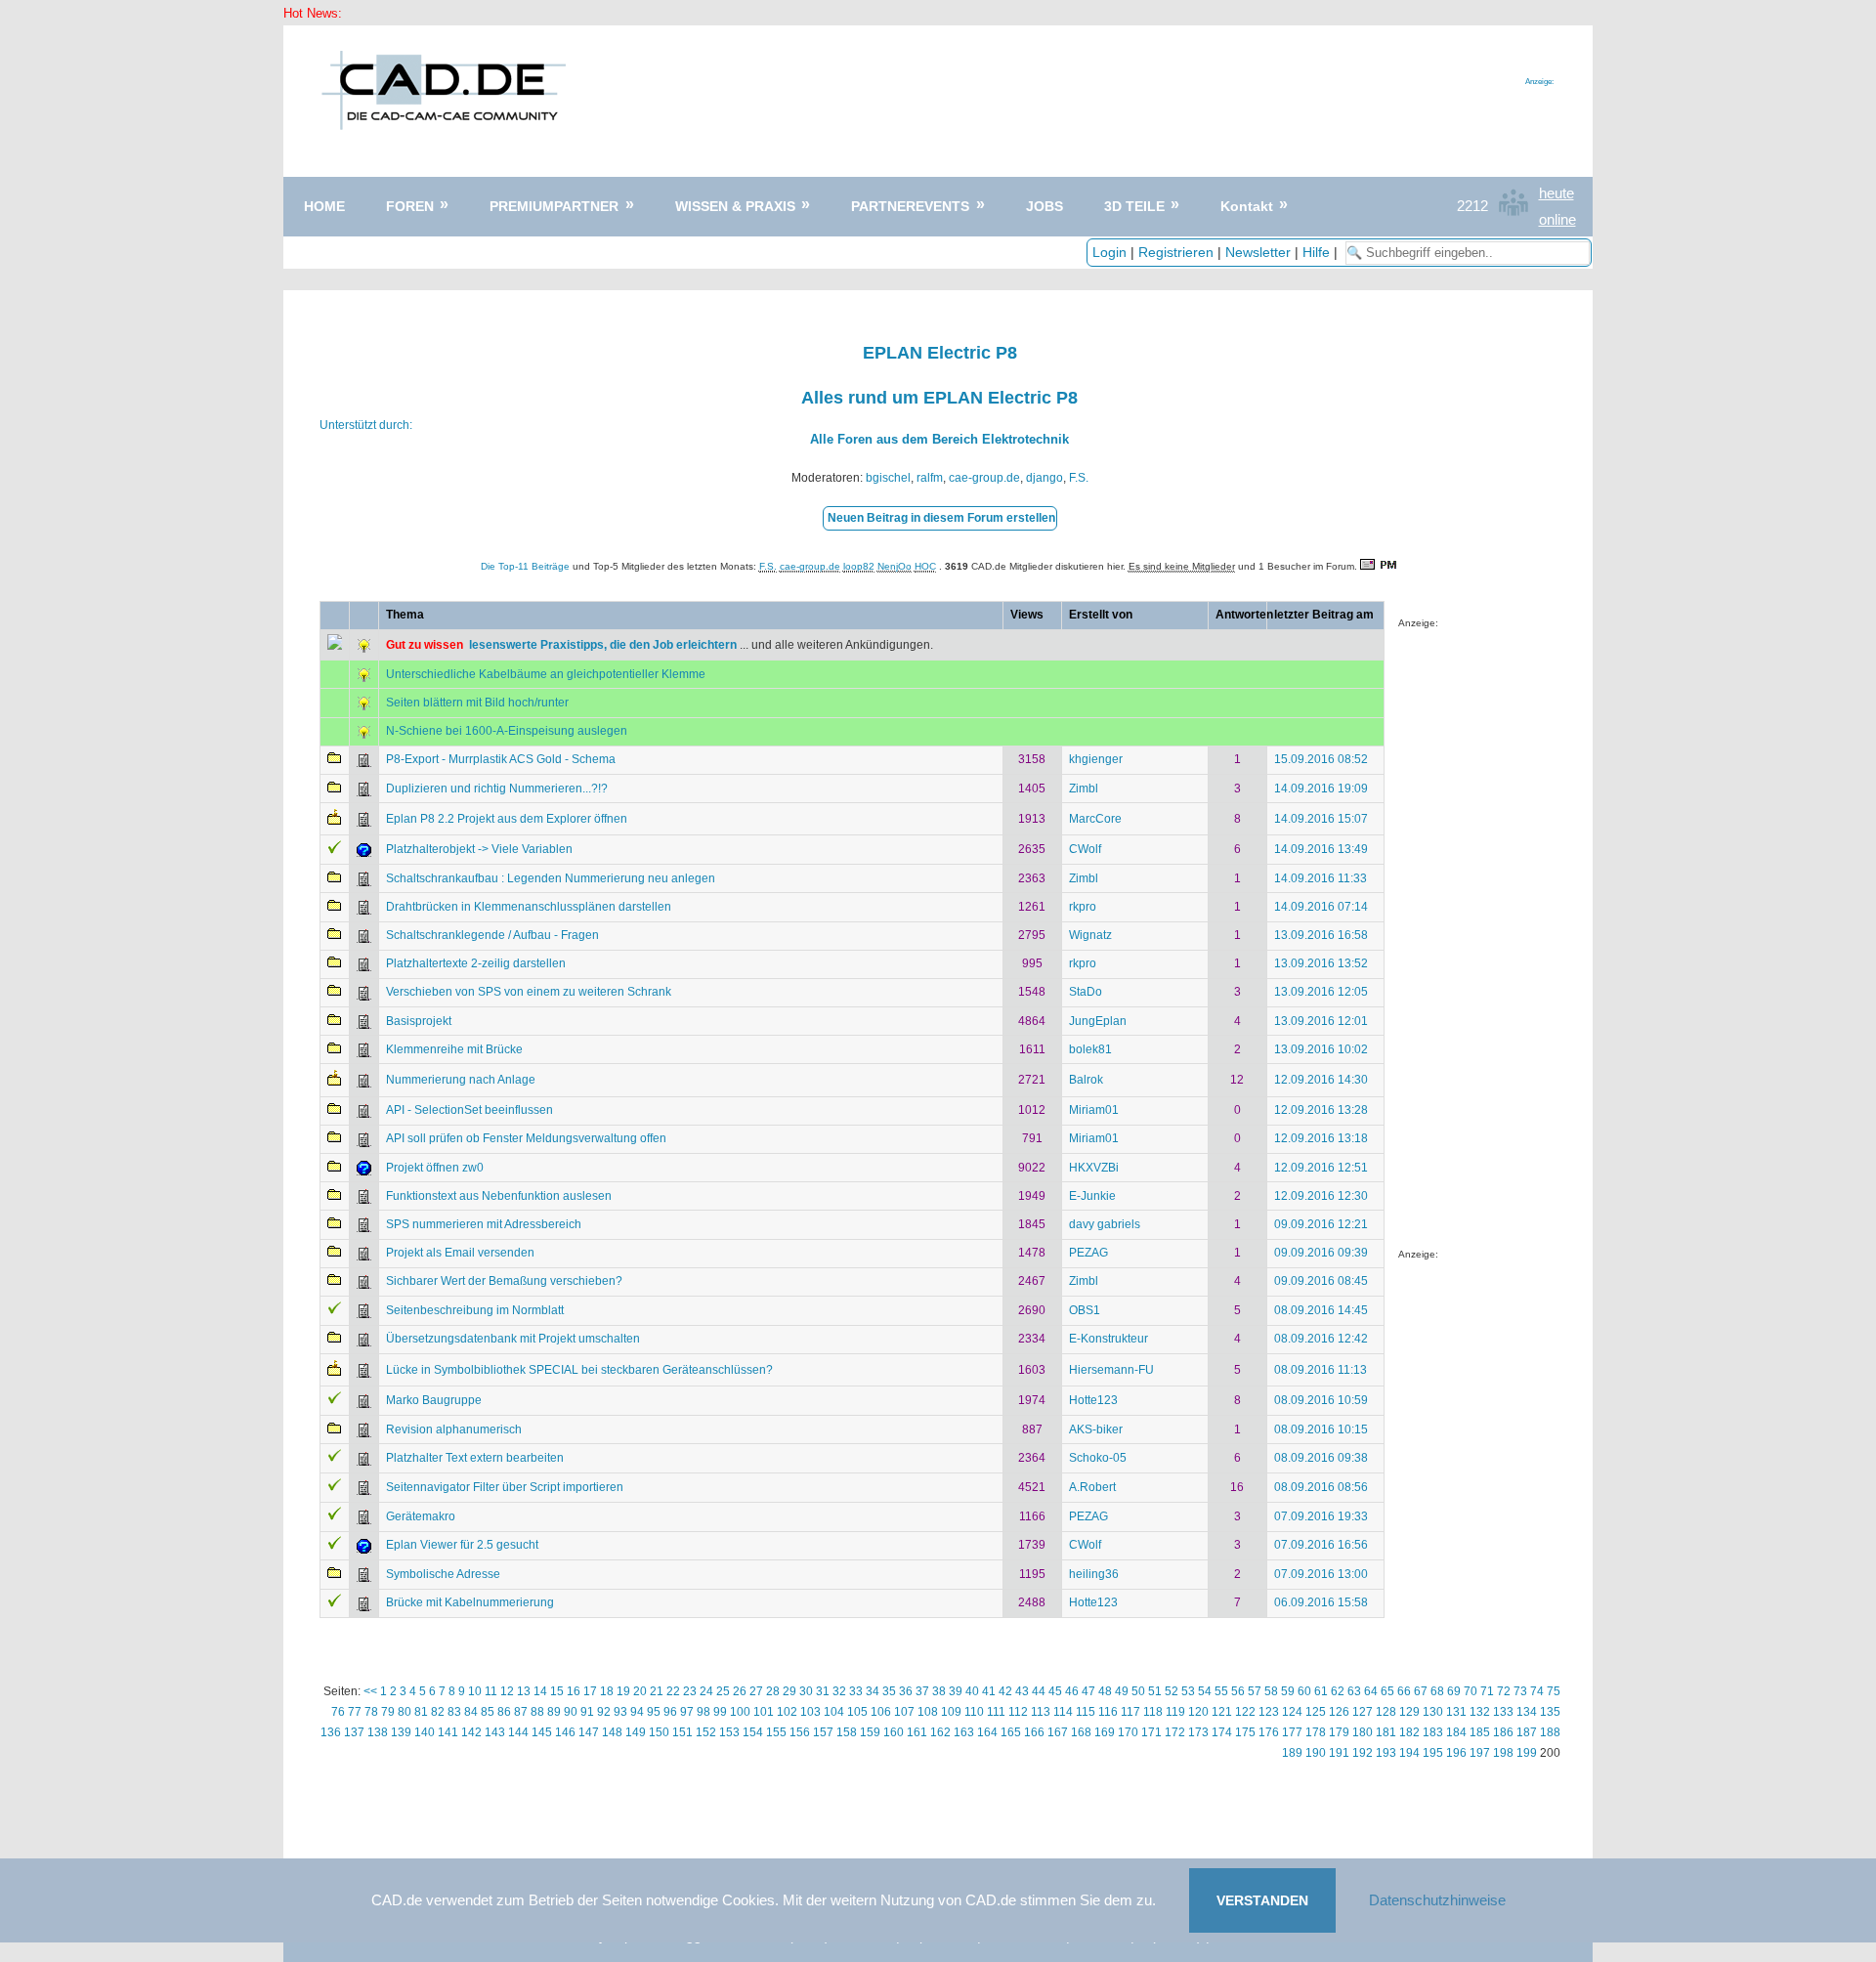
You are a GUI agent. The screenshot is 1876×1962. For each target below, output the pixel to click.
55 (1221, 1691)
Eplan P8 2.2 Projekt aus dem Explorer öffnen (507, 819)
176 (1269, 1732)
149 (636, 1732)
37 (922, 1691)
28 (773, 1691)
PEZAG (1088, 1253)
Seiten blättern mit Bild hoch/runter (477, 703)
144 (518, 1732)
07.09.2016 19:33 (1321, 1516)
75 (1554, 1691)
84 (471, 1712)
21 (657, 1691)
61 (1321, 1691)
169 (1105, 1732)
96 (670, 1712)
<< (370, 1691)
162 (940, 1732)
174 (1222, 1732)
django (1045, 478)
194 (1409, 1753)
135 (1550, 1712)
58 (1271, 1691)
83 (454, 1712)
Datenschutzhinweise (1437, 1900)
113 (1041, 1712)
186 (1503, 1732)
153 (729, 1732)
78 (371, 1712)
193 (1386, 1753)
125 (1316, 1712)
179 (1339, 1732)
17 (590, 1691)
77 (355, 1712)
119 (1175, 1712)
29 (789, 1691)
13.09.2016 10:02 (1321, 1049)
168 (1081, 1732)
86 (504, 1712)
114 (1063, 1712)
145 (542, 1732)
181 (1386, 1732)
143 (495, 1732)
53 (1188, 1691)
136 (331, 1732)
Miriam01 (1094, 1110)
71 (1487, 1691)
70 (1471, 1691)
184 (1456, 1732)
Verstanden (1262, 1900)
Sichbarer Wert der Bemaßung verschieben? (504, 1281)
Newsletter (1258, 252)
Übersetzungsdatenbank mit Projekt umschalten (513, 1339)
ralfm (930, 478)
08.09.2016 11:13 (1321, 1370)
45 (1055, 1691)
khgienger (1096, 759)
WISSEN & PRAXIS (735, 206)
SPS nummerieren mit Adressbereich (484, 1224)
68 (1437, 1691)
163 (964, 1732)
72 (1504, 1691)
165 (1011, 1732)
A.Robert (1092, 1487)
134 (1527, 1712)
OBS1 (1085, 1310)
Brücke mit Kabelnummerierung (470, 1602)
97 (687, 1712)
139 (401, 1732)
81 (421, 1712)
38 (939, 1691)
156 (800, 1732)
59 (1288, 1691)
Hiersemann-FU (1111, 1370)
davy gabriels (1105, 1224)
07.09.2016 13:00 (1321, 1574)
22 (673, 1691)
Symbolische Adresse (443, 1574)
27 (756, 1691)
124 (1292, 1712)
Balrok (1086, 1080)
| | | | (1217, 252)
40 (972, 1691)
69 (1454, 1691)
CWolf (1085, 849)
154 (753, 1732)
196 (1456, 1753)
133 (1503, 1712)
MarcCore (1095, 819)
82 (438, 1712)
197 (1480, 1753)
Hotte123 (1093, 1400)
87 (521, 1712)
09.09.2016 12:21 (1321, 1224)
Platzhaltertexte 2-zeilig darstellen (476, 963)
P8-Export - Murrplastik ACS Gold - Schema (501, 759)
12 (507, 1691)
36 (906, 1691)
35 (889, 1691)
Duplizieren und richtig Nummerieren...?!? (497, 789)
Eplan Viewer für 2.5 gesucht (462, 1545)
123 (1269, 1712)
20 (640, 1691)
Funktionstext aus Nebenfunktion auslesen (499, 1196)
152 (706, 1732)
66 (1404, 1691)
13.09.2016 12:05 (1321, 992)
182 (1409, 1732)
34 (873, 1691)
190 (1316, 1753)
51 (1155, 1691)
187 (1527, 1732)
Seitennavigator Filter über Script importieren (505, 1487)
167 (1058, 1732)
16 (574, 1691)
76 (338, 1712)
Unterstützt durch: (366, 425)
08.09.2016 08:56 (1321, 1487)
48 (1105, 1691)
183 (1433, 1732)
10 (475, 1691)
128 (1386, 1712)
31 (823, 1691)
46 (1072, 1691)
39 (956, 1691)
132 (1480, 1712)
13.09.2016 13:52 (1321, 963)
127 (1363, 1712)
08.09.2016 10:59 (1321, 1400)
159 (870, 1732)
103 (810, 1712)
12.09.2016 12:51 (1321, 1168)
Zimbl (1084, 789)
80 (405, 1712)
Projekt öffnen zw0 (435, 1168)
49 (1122, 1691)
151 (682, 1732)
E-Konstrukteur (1109, 1339)
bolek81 (1090, 1049)
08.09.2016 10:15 (1321, 1429)
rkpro (1083, 907)
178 (1316, 1732)
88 (537, 1712)
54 (1205, 1691)
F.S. (1079, 478)
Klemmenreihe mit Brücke (454, 1049)
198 (1503, 1753)
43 (1022, 1691)
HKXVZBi (1094, 1168)
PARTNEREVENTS (910, 206)
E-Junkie (1092, 1196)
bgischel (888, 478)
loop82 (859, 566)
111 (996, 1712)
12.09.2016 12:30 (1321, 1196)
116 (1108, 1712)
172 (1175, 1732)
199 (1527, 1753)
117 (1130, 1712)
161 (917, 1732)
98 (703, 1712)
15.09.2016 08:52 (1321, 759)
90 (571, 1712)
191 (1339, 1753)
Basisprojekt (419, 1021)
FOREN (410, 206)
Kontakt (1247, 206)
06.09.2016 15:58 (1321, 1602)
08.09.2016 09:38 (1321, 1458)
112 (1018, 1712)
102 (787, 1712)
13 (524, 1691)
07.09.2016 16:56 (1321, 1545)
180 (1363, 1732)
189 (1292, 1753)
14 (540, 1691)
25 (723, 1691)
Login (1109, 252)
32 (839, 1691)
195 (1433, 1753)
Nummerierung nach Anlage (461, 1080)
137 (354, 1732)
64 (1371, 1691)
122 (1245, 1712)
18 (607, 1691)
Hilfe (1316, 252)
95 (654, 1712)
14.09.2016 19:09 (1321, 789)
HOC (925, 566)
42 (1005, 1691)
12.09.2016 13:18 (1321, 1138)
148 (612, 1732)
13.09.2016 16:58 (1321, 935)
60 (1304, 1691)
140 (425, 1732)
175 (1245, 1732)
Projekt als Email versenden (460, 1253)
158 (847, 1732)
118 (1153, 1712)
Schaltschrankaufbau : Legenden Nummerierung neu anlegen (551, 878)
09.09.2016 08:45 (1321, 1281)
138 (378, 1732)
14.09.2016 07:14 (1321, 907)
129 (1409, 1712)
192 (1363, 1753)
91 (587, 1712)
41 (989, 1691)
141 (448, 1732)
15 (557, 1691)
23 (690, 1691)
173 (1198, 1732)
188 (1550, 1732)
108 (928, 1712)
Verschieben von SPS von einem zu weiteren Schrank (529, 992)
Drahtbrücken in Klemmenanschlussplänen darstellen (529, 907)
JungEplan (1098, 1021)
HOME (324, 206)
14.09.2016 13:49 (1321, 849)
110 (974, 1712)
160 (894, 1732)
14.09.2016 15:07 (1321, 819)
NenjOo (895, 566)
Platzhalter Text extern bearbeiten (475, 1458)
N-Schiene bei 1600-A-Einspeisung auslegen (507, 731)
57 (1255, 1691)
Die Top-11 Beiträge (525, 566)
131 (1456, 1712)
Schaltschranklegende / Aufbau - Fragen (492, 935)
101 (764, 1712)
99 (720, 1712)
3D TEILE (1134, 206)
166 (1034, 1732)
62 (1338, 1691)
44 (1039, 1691)
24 (706, 1691)
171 (1151, 1732)
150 (659, 1732)
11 (491, 1691)
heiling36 (1094, 1574)
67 (1421, 1691)
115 (1086, 1712)
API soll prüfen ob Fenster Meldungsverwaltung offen (526, 1138)
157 (823, 1732)
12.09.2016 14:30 (1321, 1080)
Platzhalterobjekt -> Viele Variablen (479, 849)
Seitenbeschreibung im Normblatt (475, 1310)
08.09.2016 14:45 (1321, 1310)
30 (806, 1691)
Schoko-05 (1098, 1458)
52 (1172, 1691)
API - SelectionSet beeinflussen (469, 1110)
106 (881, 1712)
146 (565, 1732)
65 (1387, 1691)
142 (471, 1732)
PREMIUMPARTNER (554, 206)
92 (604, 1712)
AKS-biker (1096, 1429)
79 (388, 1712)
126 (1339, 1712)
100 (740, 1712)
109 (951, 1712)
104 (834, 1712)
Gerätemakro (421, 1516)
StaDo (1086, 992)
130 (1433, 1712)
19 (623, 1691)
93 (620, 1712)
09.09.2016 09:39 (1321, 1253)
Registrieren (1176, 252)
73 (1520, 1691)
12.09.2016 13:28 (1321, 1110)
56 (1238, 1691)
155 (776, 1732)
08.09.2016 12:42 (1321, 1339)
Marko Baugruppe (434, 1400)
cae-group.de (984, 478)
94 (637, 1712)
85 (488, 1712)
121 (1222, 1712)
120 (1198, 1712)
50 (1138, 1691)
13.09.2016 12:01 (1321, 1021)
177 (1292, 1732)
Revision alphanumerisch (454, 1429)
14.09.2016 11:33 (1321, 878)
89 (554, 1712)
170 (1128, 1732)
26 (740, 1691)
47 (1088, 1691)
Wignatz (1090, 935)
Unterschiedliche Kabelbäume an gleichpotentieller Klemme (546, 674)
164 (987, 1732)
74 (1537, 1691)
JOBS (1045, 206)
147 (589, 1732)
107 (904, 1712)
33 (856, 1691)
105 (857, 1712)
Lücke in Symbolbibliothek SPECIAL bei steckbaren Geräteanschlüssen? (579, 1370)
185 (1480, 1732)
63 (1354, 1691)
